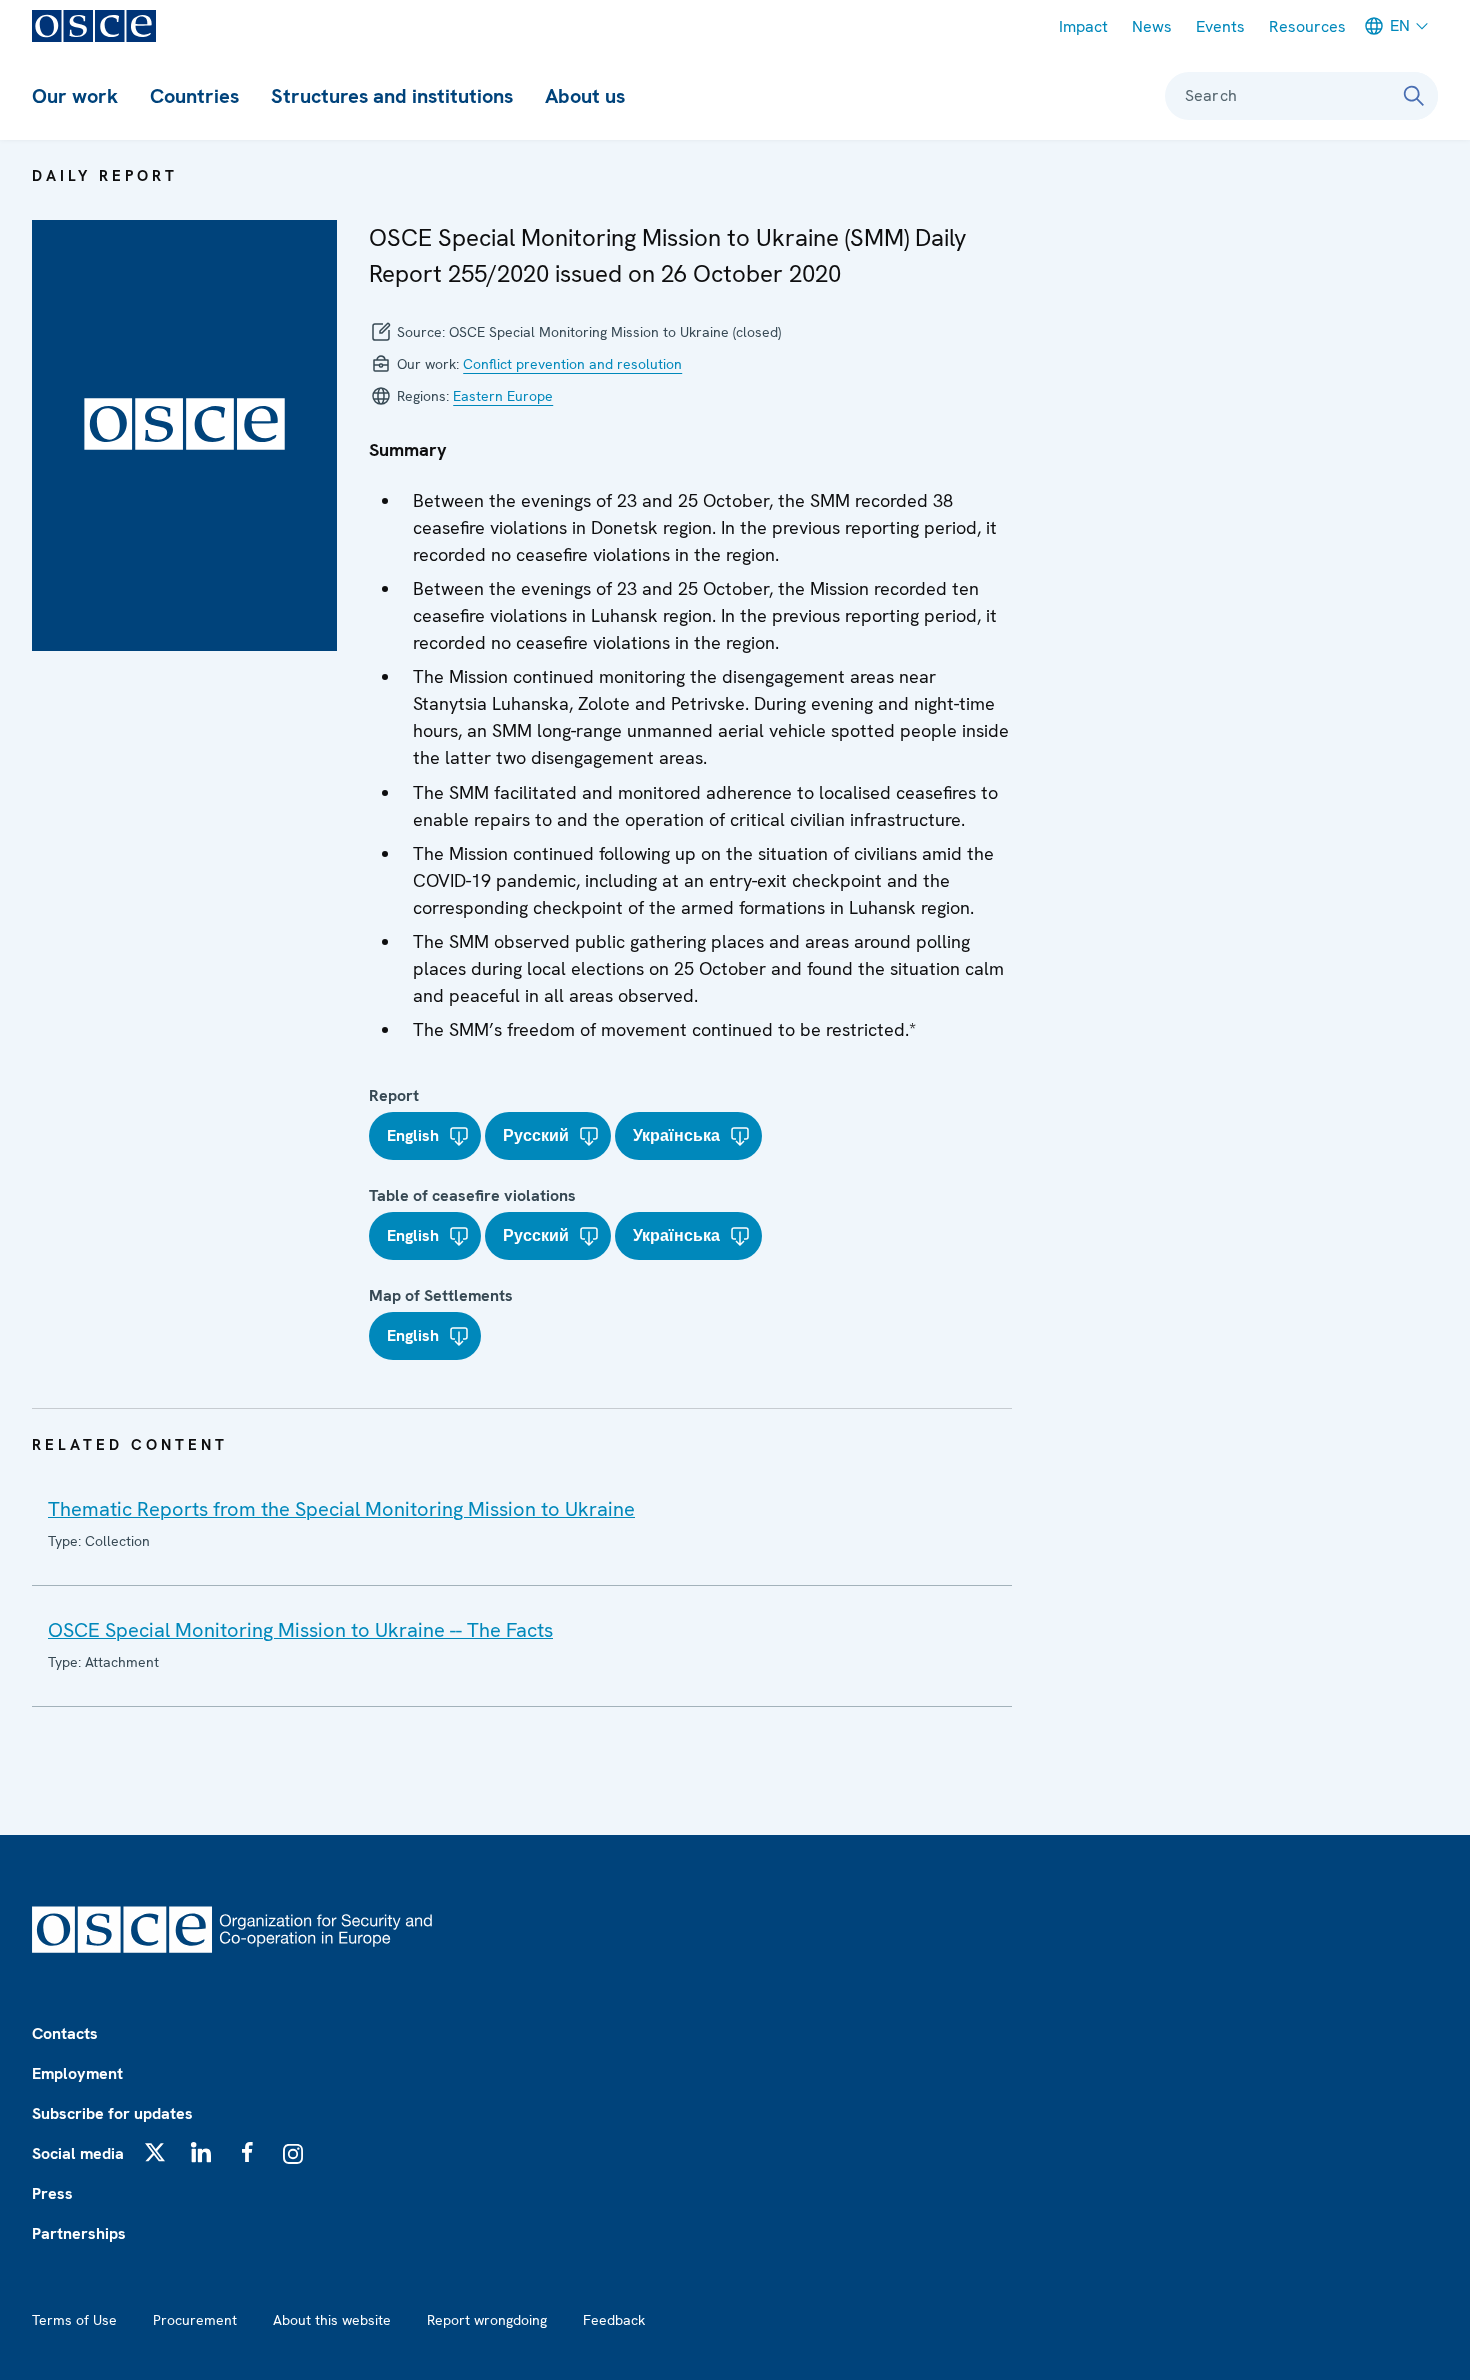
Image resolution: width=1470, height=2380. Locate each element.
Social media (78, 2153)
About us (585, 96)
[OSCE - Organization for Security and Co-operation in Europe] (94, 26)
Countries (194, 96)
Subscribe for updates (112, 2113)
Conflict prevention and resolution (572, 364)
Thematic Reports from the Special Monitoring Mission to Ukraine (341, 1509)
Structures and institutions (392, 96)
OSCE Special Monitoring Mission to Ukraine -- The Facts (300, 1630)
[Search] (1414, 96)
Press (52, 2193)
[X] (155, 2152)
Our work (75, 96)
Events (1220, 26)
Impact (1083, 26)
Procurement (195, 2320)
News (1152, 26)
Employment (77, 2073)
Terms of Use (74, 2320)
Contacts (65, 2033)
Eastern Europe (503, 396)
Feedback (614, 2320)
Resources (1307, 26)
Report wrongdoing (487, 2320)
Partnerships (79, 2233)
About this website (332, 2320)
